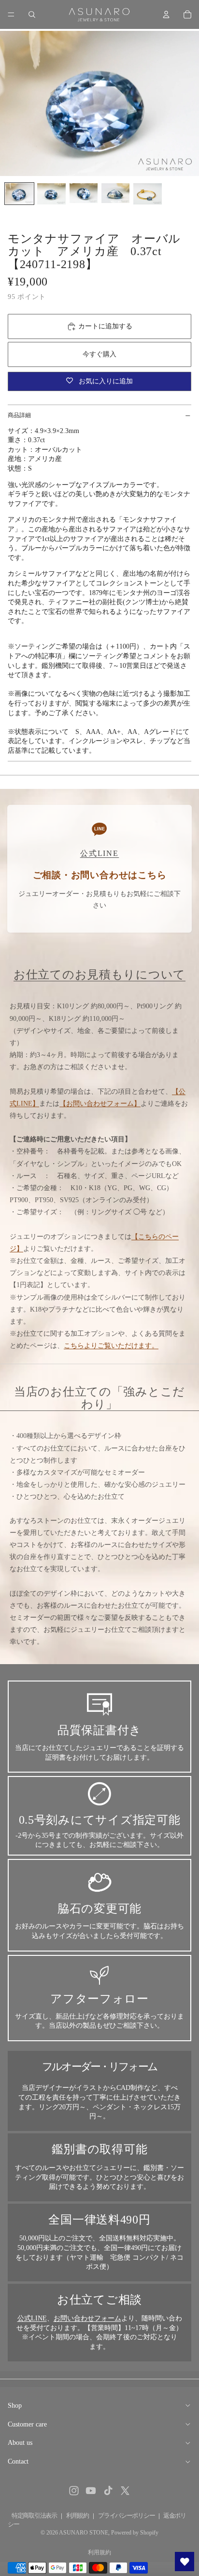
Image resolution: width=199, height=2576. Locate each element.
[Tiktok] (108, 2491)
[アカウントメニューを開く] (166, 14)
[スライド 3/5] (84, 193)
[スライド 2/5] (51, 194)
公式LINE (32, 2318)
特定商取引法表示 (34, 2515)
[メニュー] (11, 14)
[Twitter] (125, 2491)
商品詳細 (19, 415)
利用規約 (78, 2515)
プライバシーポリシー (126, 2515)
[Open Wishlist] (185, 2562)
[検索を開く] (32, 14)
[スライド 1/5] (19, 194)
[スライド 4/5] (115, 193)
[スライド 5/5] (147, 194)
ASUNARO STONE (84, 2533)
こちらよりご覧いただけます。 (111, 1346)
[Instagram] (74, 2491)
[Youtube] (91, 2491)
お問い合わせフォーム (87, 2318)
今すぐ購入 (99, 354)
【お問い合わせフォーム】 (100, 1104)
